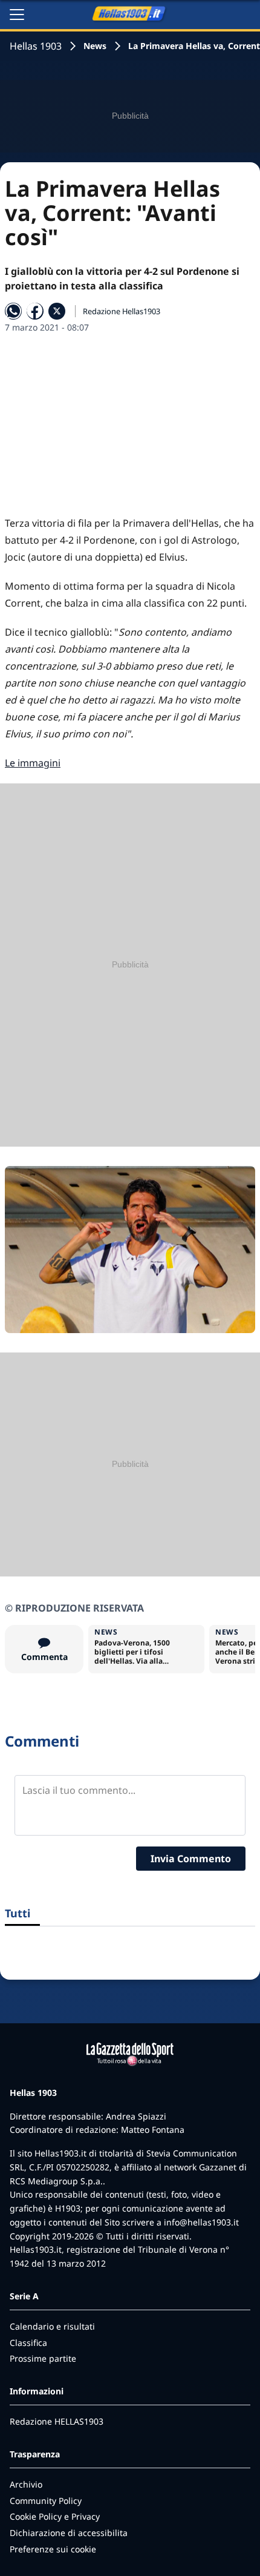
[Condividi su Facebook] (35, 311)
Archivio (26, 2484)
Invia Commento (191, 1859)
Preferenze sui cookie (53, 2549)
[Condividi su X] (57, 311)
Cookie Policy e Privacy (55, 2516)
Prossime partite (43, 2358)
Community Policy (46, 2501)
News (95, 46)
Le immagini (33, 763)
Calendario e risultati (52, 2326)
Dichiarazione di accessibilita (69, 2533)
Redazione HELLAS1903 (57, 2421)
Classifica (28, 2343)
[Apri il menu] (17, 15)
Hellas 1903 (36, 46)
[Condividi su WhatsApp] (13, 311)
